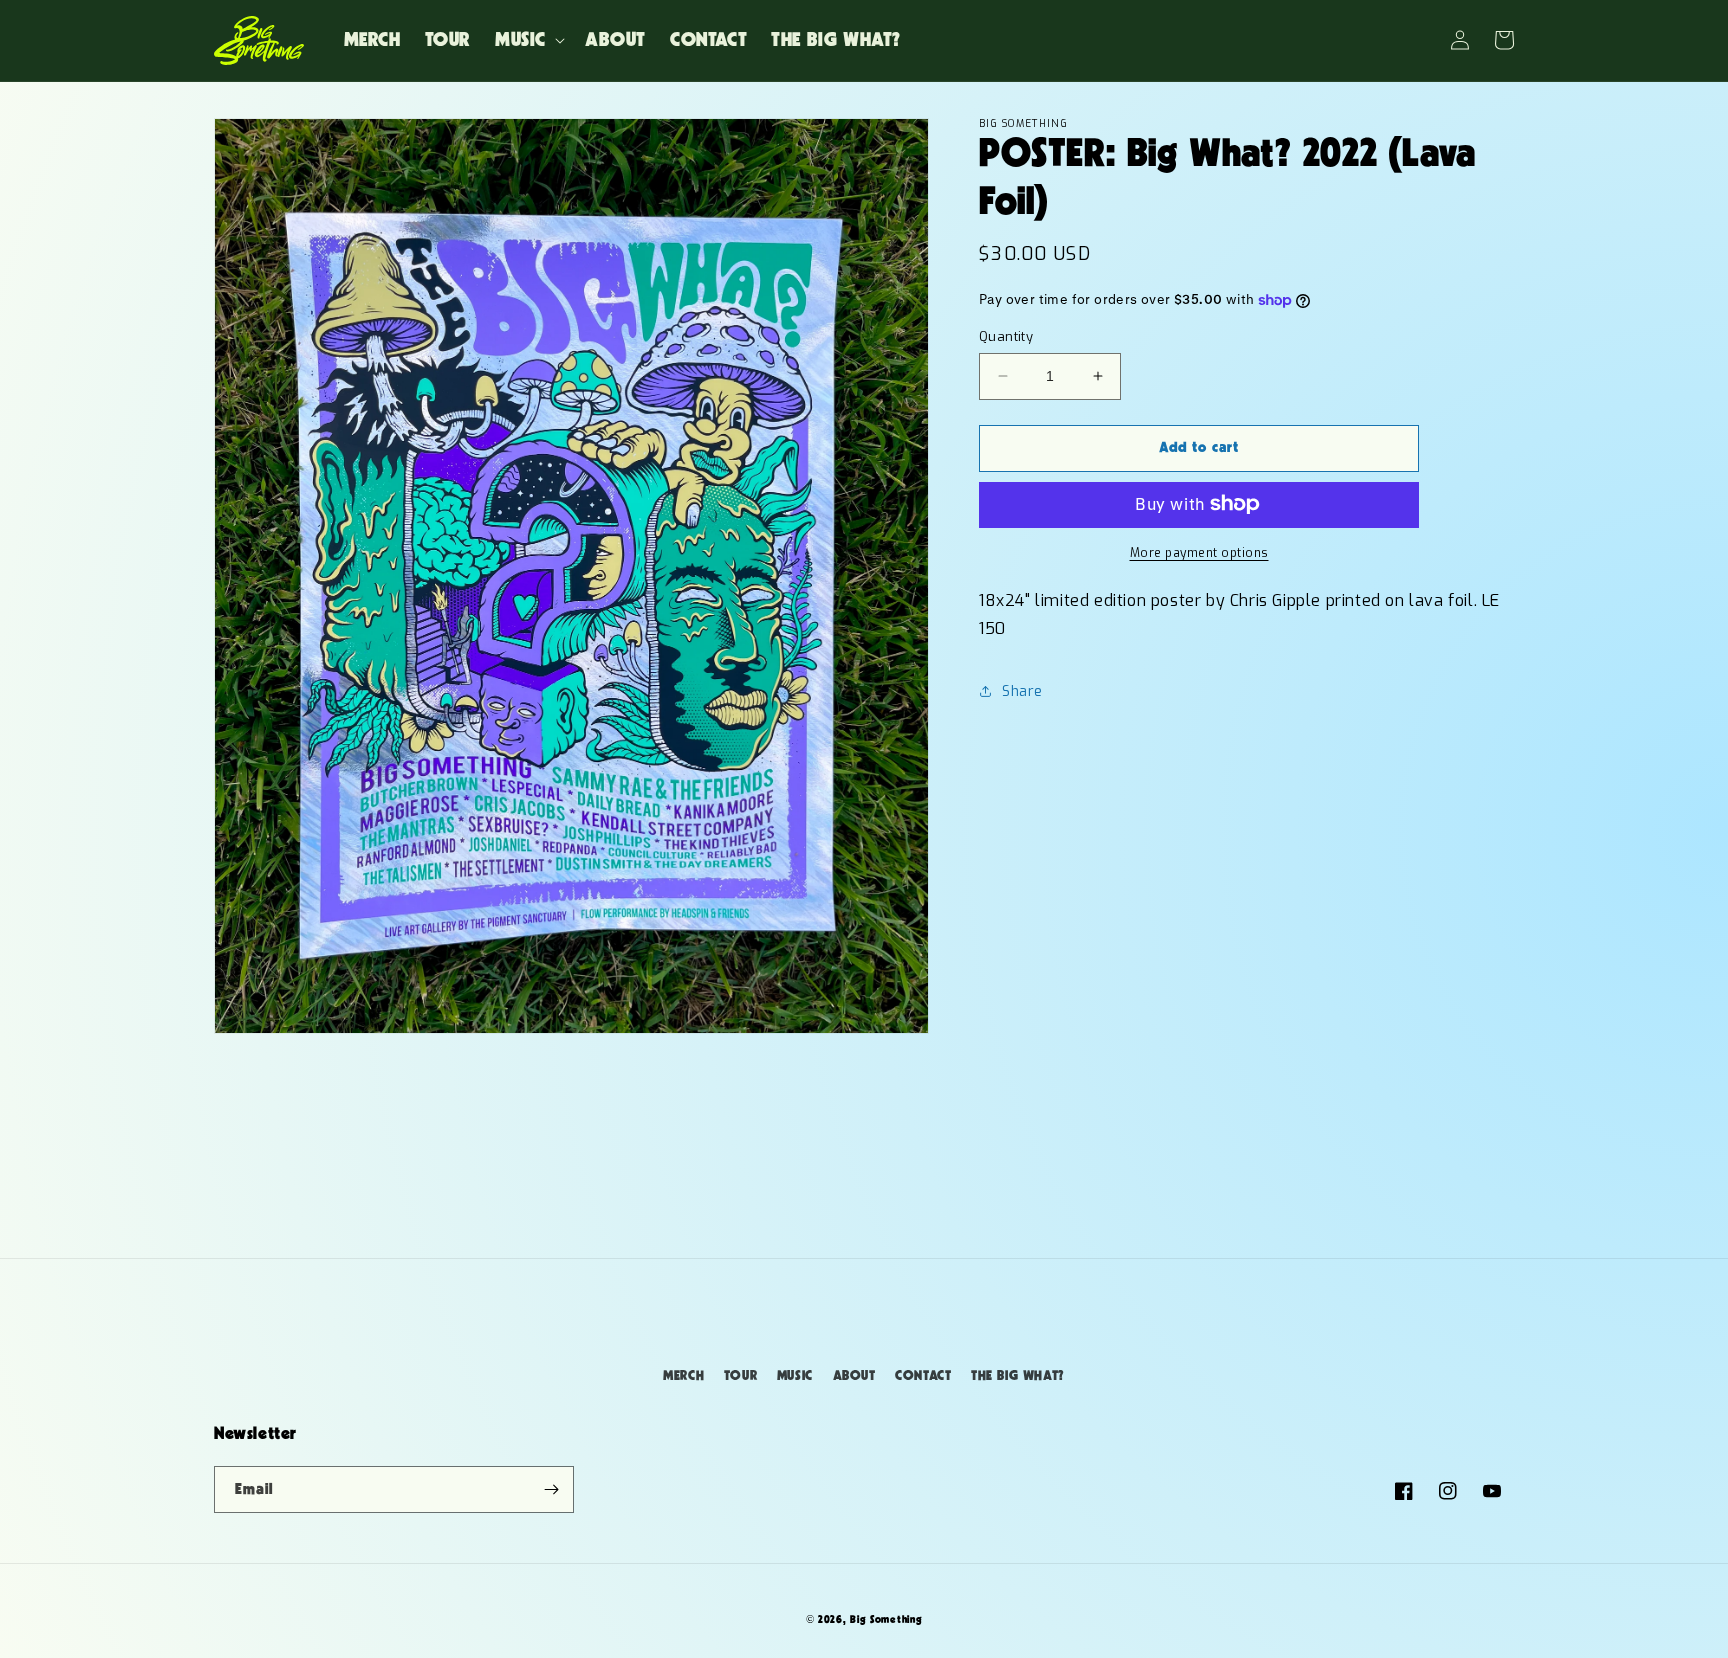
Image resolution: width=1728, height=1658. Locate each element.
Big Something (886, 1619)
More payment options (1199, 552)
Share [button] (1022, 690)
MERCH (683, 1376)
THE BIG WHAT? (1018, 1376)
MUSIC (795, 1376)
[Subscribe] (551, 1489)
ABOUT (854, 1376)
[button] (528, 40)
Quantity (1006, 336)
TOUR (740, 1376)
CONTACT (923, 1376)
